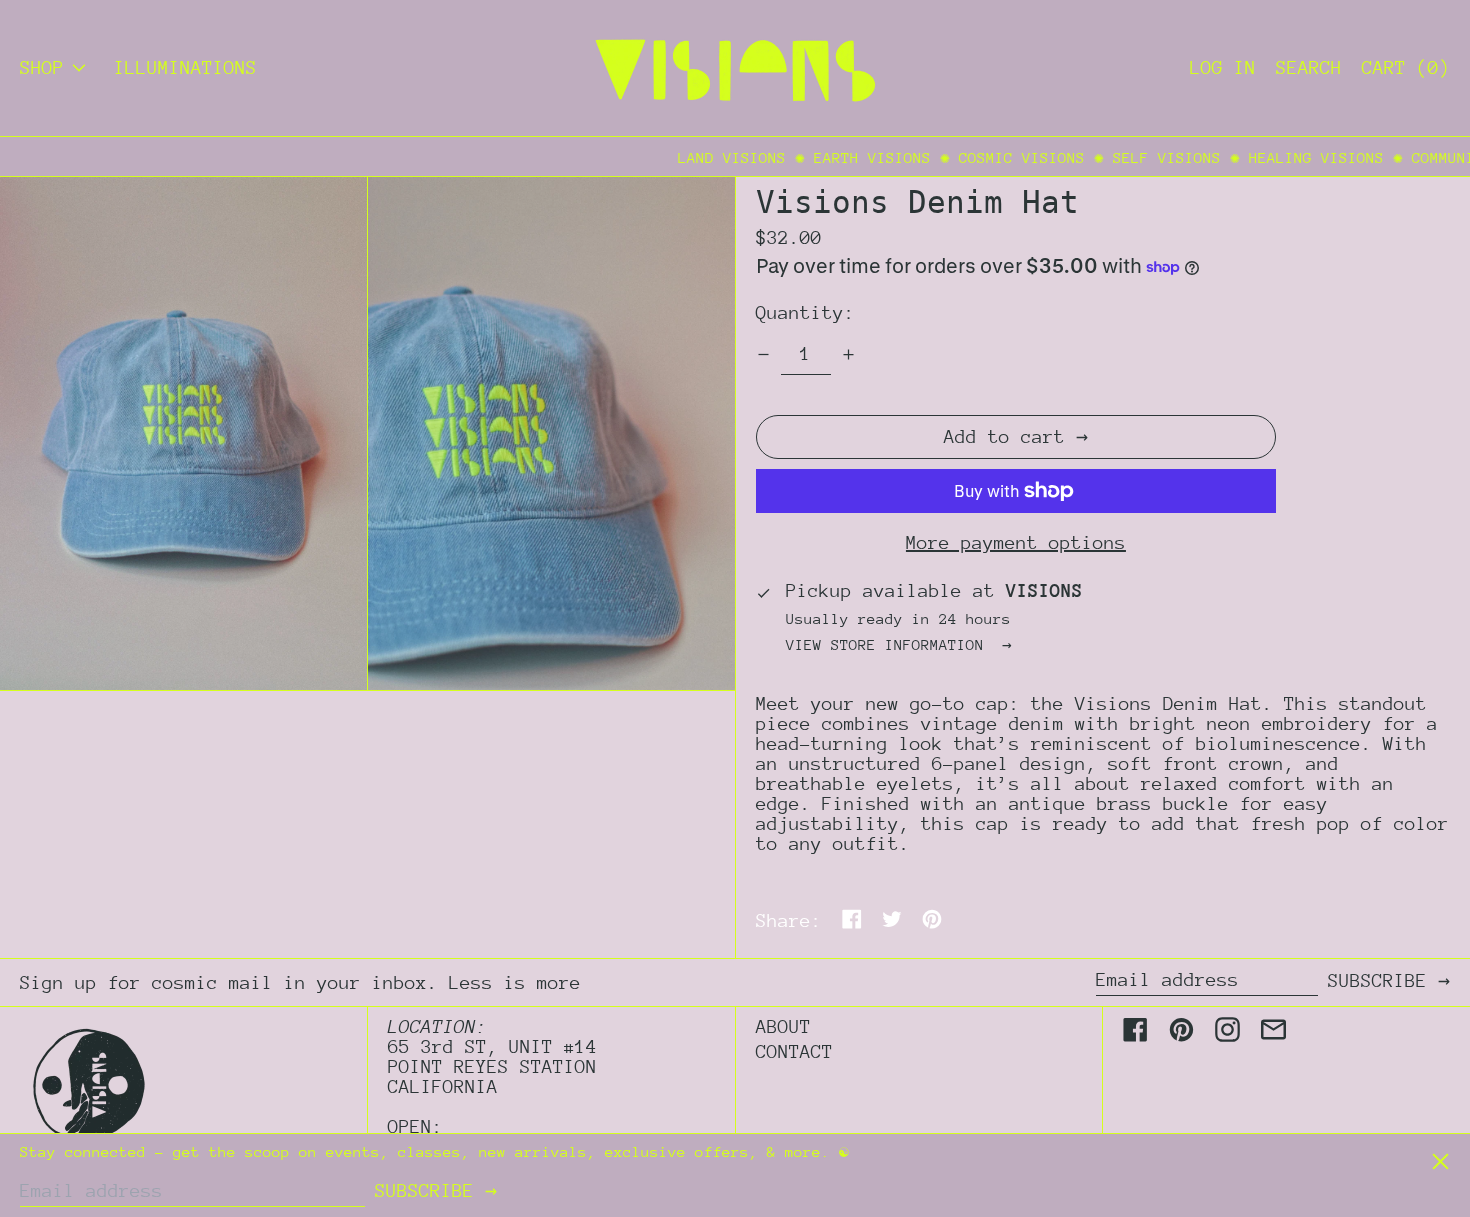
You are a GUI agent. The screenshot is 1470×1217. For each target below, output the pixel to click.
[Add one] (848, 354)
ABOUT (783, 1026)
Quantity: (805, 312)
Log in (1223, 67)
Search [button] (1309, 67)
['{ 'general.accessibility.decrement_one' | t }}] (763, 354)
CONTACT (794, 1051)
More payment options (1016, 543)
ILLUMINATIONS (185, 67)
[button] (183, 433)
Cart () (1406, 67)
